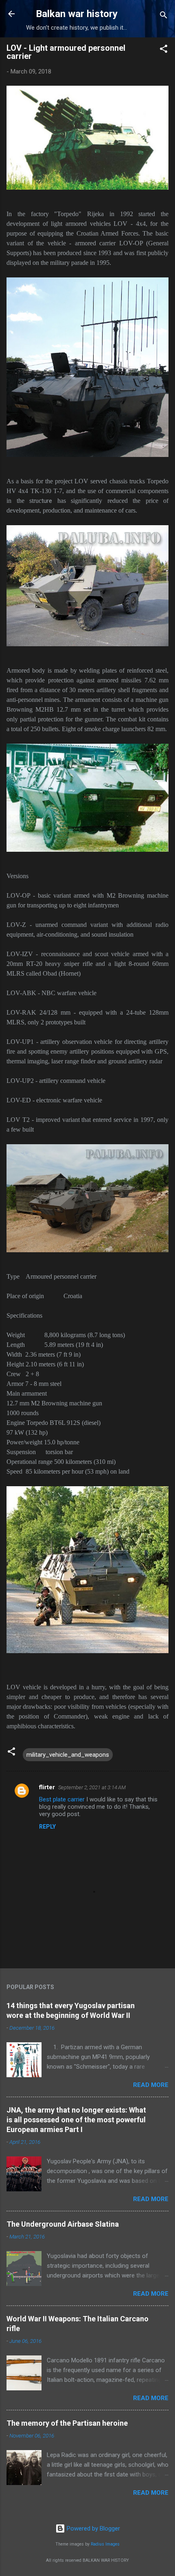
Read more (151, 2085)
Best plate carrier (62, 1799)
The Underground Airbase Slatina (63, 2224)
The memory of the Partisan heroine (67, 2423)
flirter (47, 1787)
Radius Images (105, 2544)
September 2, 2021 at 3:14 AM (92, 1787)
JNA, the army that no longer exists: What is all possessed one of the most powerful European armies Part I (76, 2120)
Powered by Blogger (93, 2528)
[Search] (164, 16)
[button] (164, 50)
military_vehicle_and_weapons (68, 1755)
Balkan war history (77, 14)
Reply (47, 1827)
